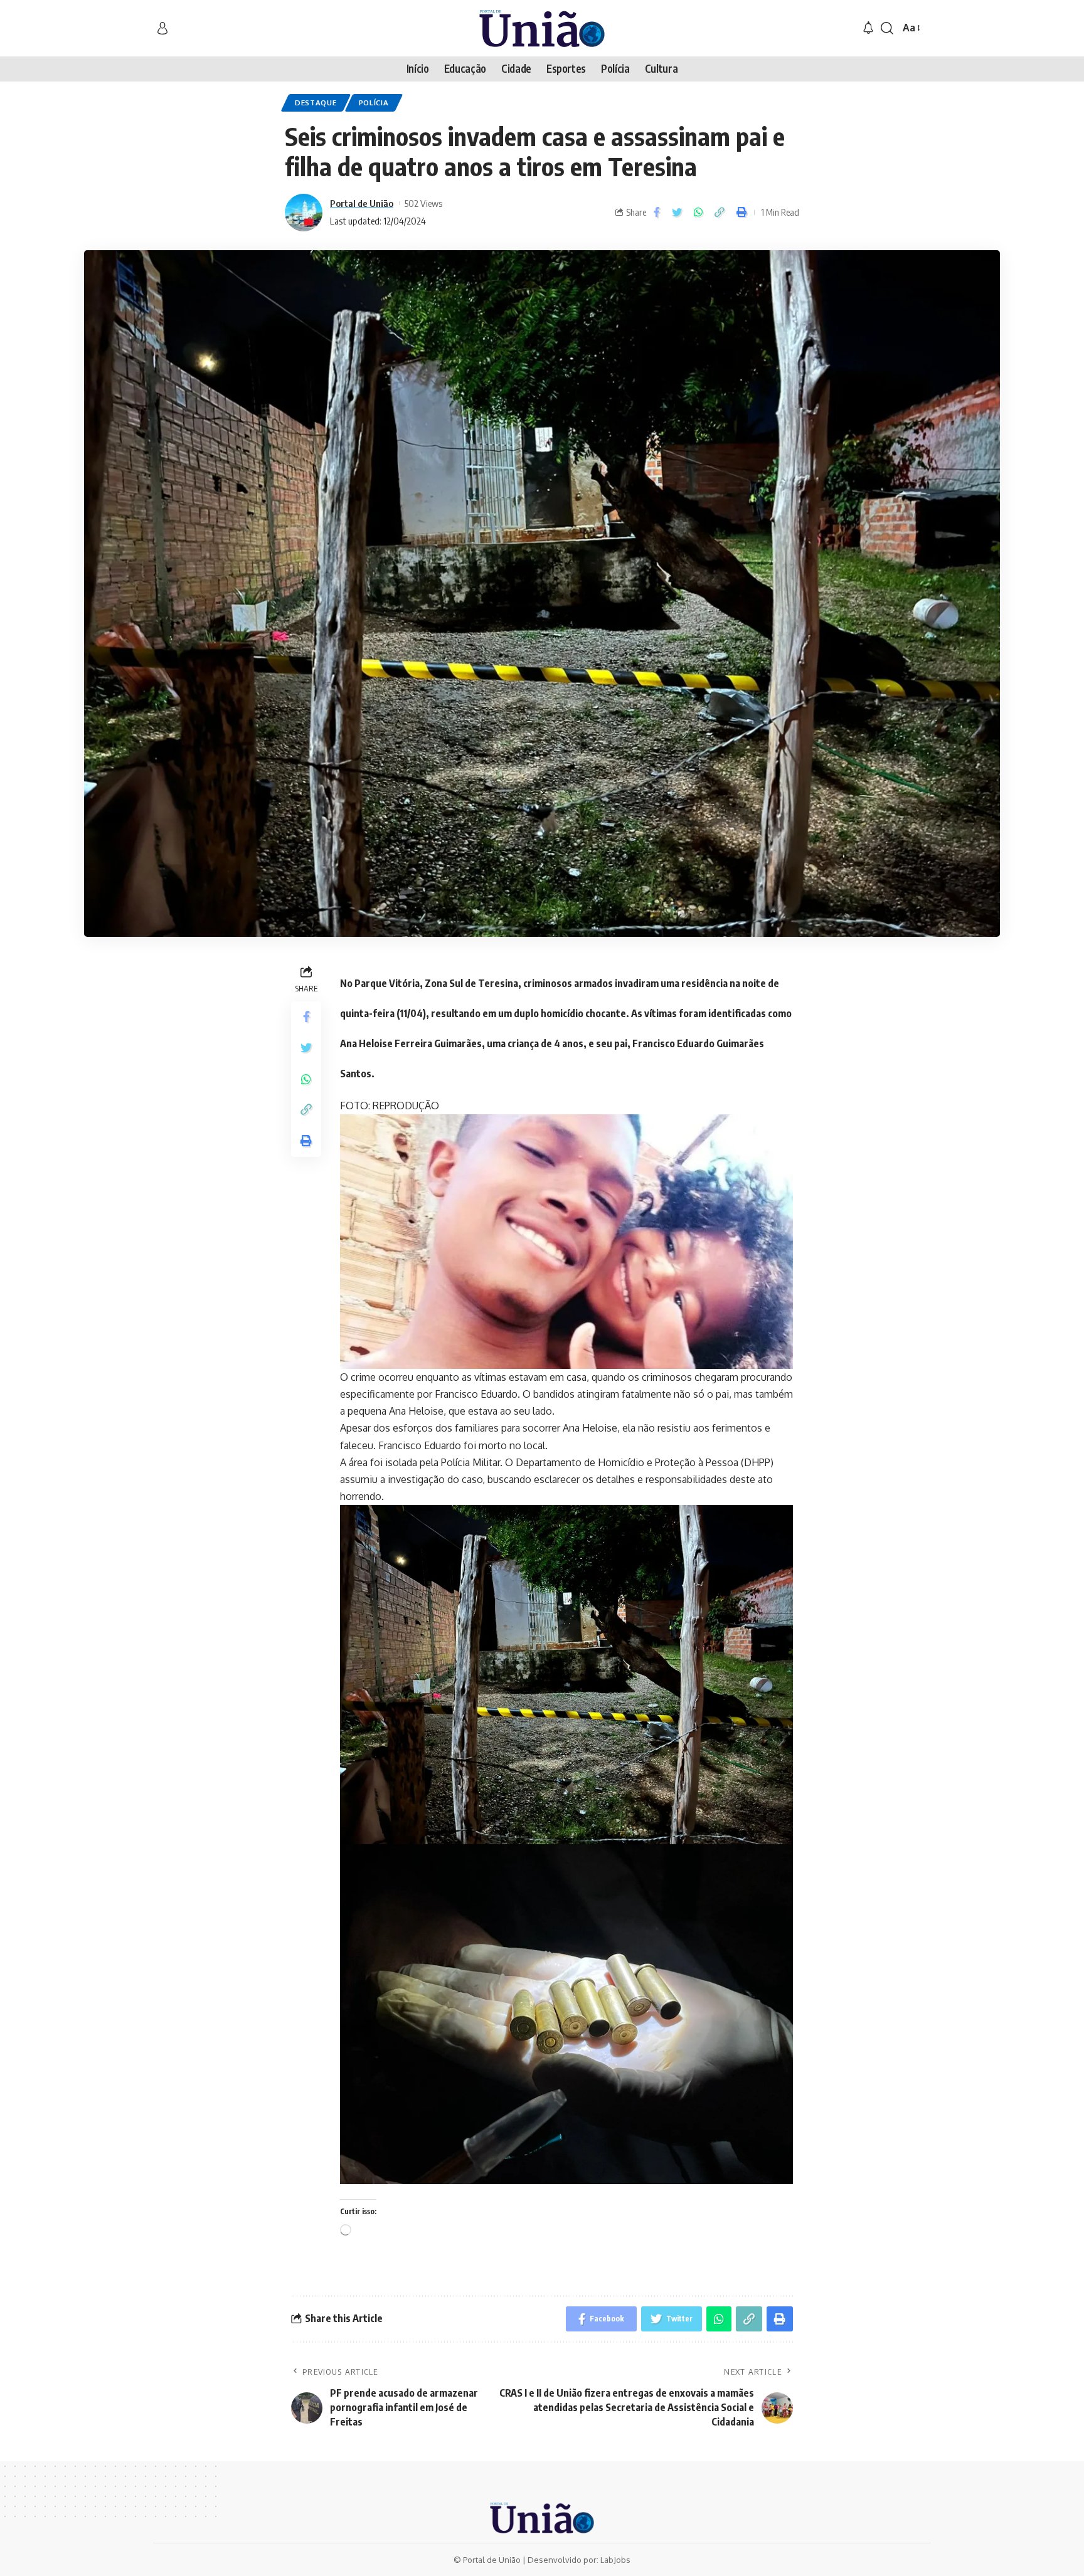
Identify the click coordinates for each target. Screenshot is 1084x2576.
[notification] (868, 28)
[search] (887, 28)
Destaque (316, 103)
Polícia (374, 103)
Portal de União (362, 203)
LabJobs (615, 2560)
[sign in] (162, 28)
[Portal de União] (542, 28)
